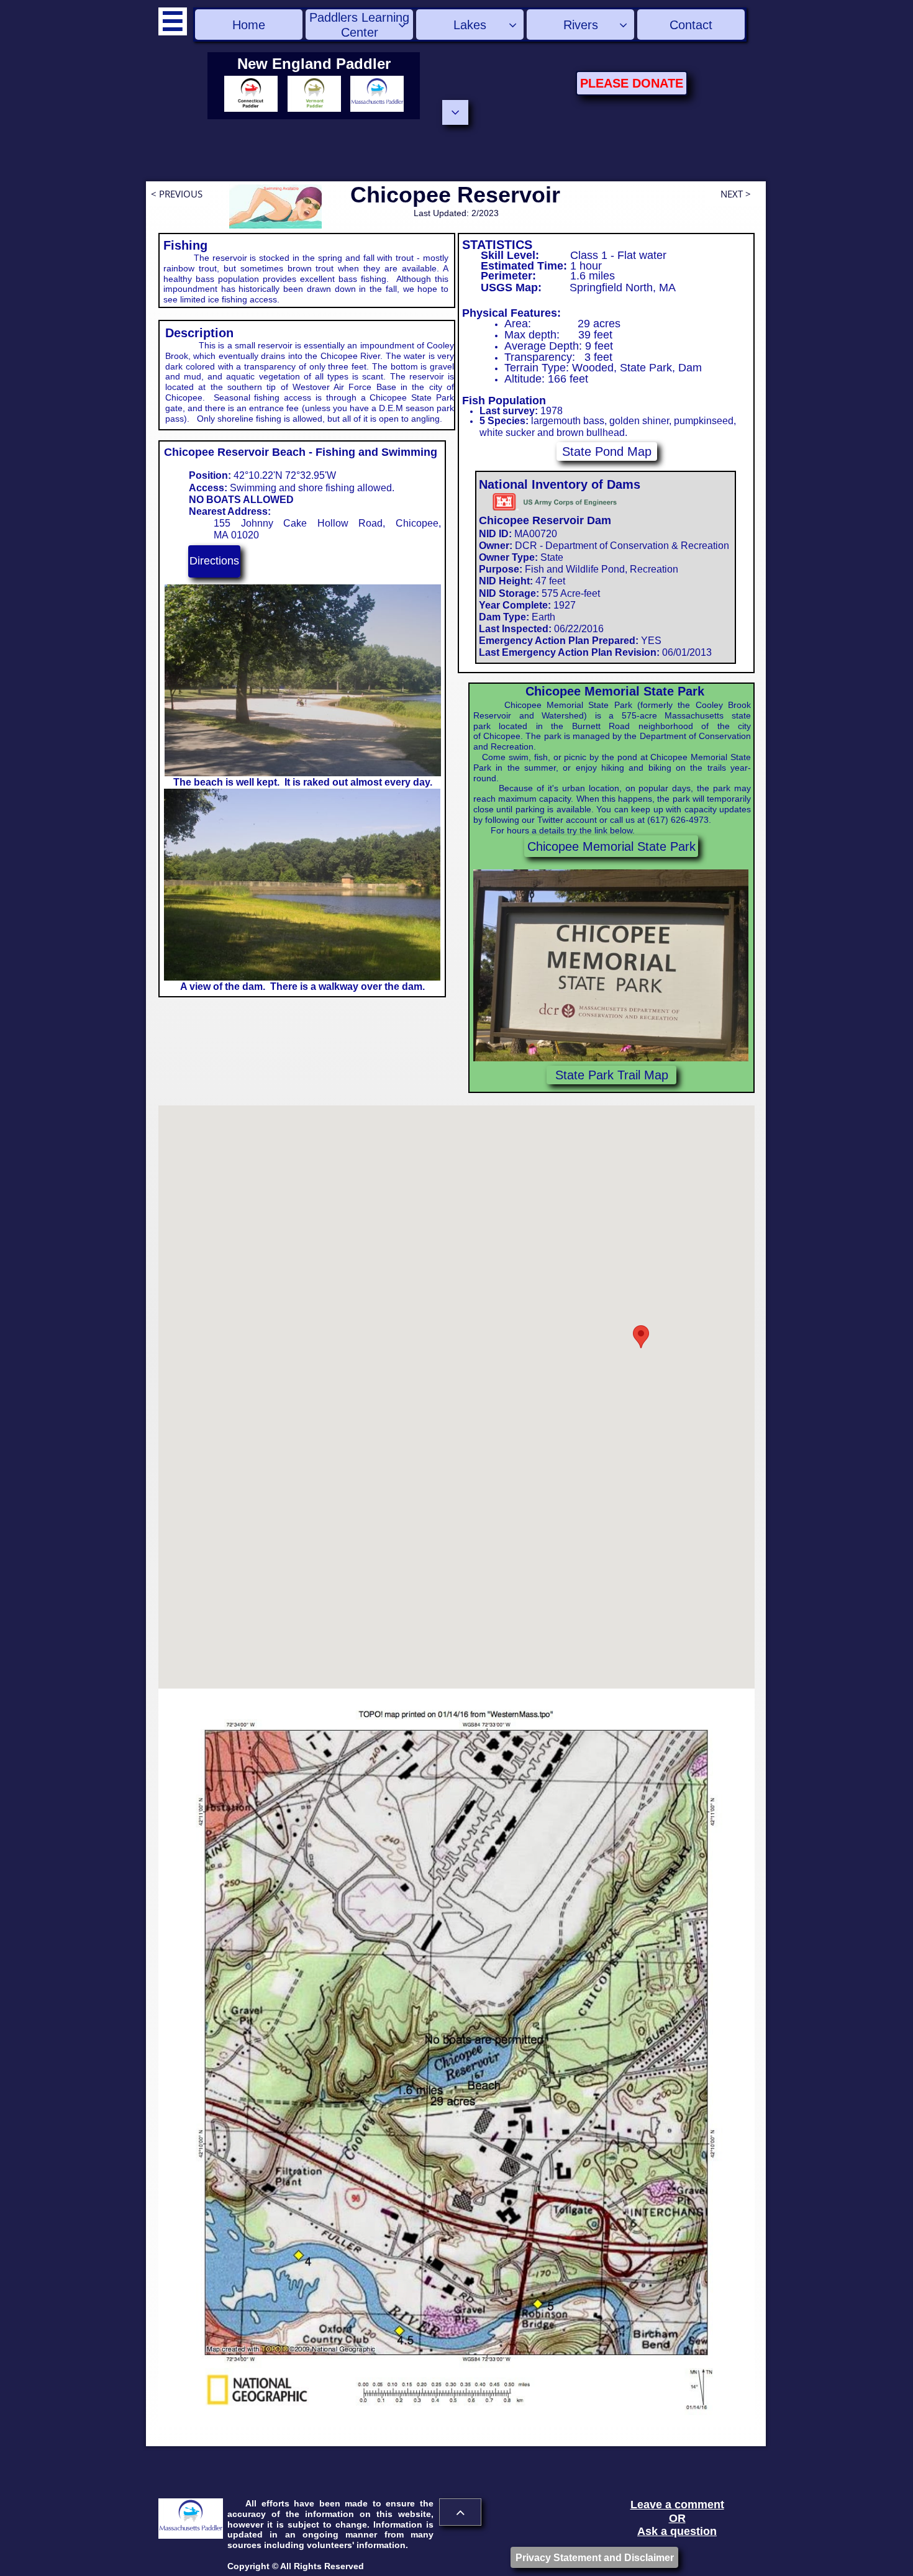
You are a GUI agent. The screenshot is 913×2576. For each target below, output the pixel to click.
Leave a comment (677, 2505)
